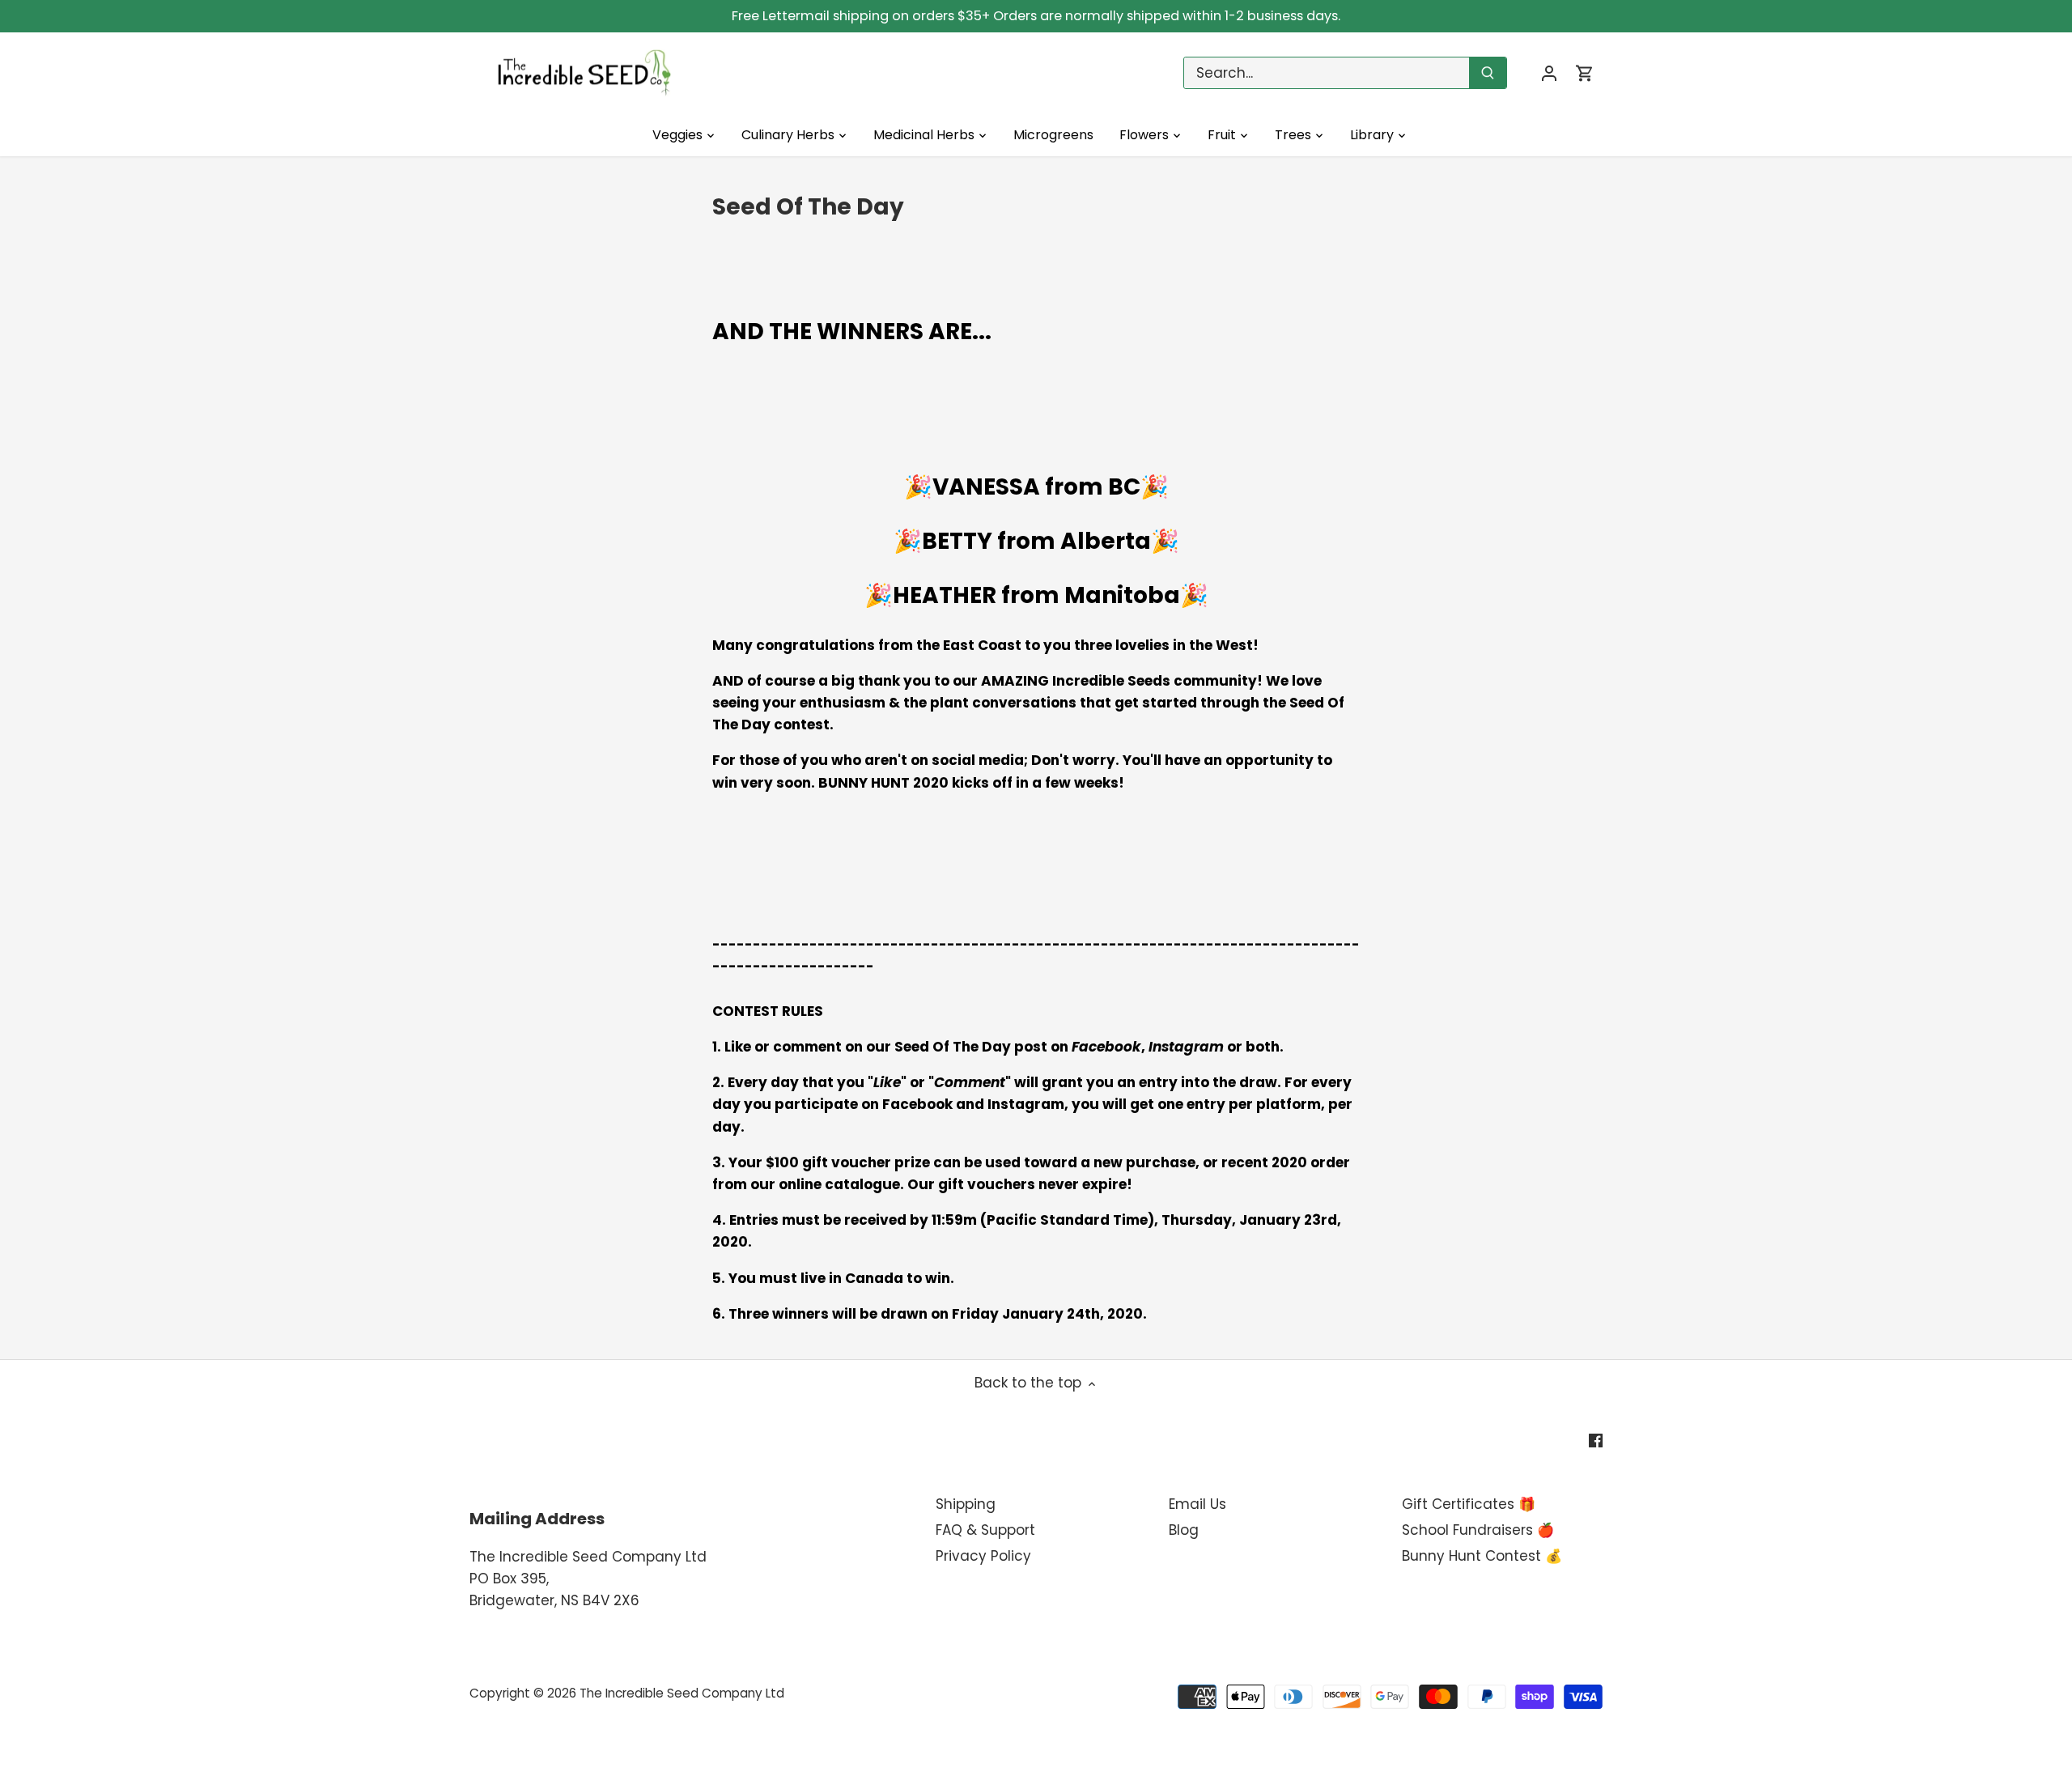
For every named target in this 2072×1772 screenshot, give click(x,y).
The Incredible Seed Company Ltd (682, 1693)
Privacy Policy (983, 1556)
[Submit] (1488, 73)
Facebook (1106, 1047)
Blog (1184, 1530)
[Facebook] (1596, 1440)
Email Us (1197, 1504)
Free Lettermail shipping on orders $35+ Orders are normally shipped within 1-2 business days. (1036, 16)
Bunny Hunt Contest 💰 (1482, 1556)
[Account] (1549, 73)
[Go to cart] (1585, 73)
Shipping (966, 1504)
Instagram (1186, 1047)
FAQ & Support (985, 1530)
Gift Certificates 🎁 (1469, 1504)
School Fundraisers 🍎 (1478, 1530)
